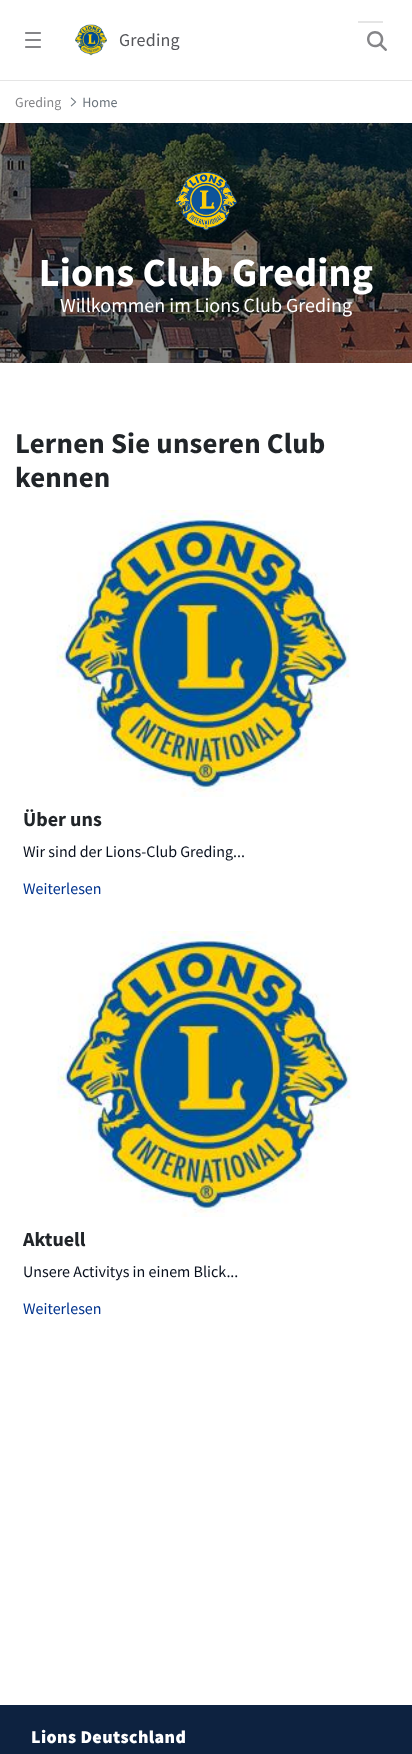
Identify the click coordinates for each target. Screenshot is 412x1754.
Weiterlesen (62, 889)
